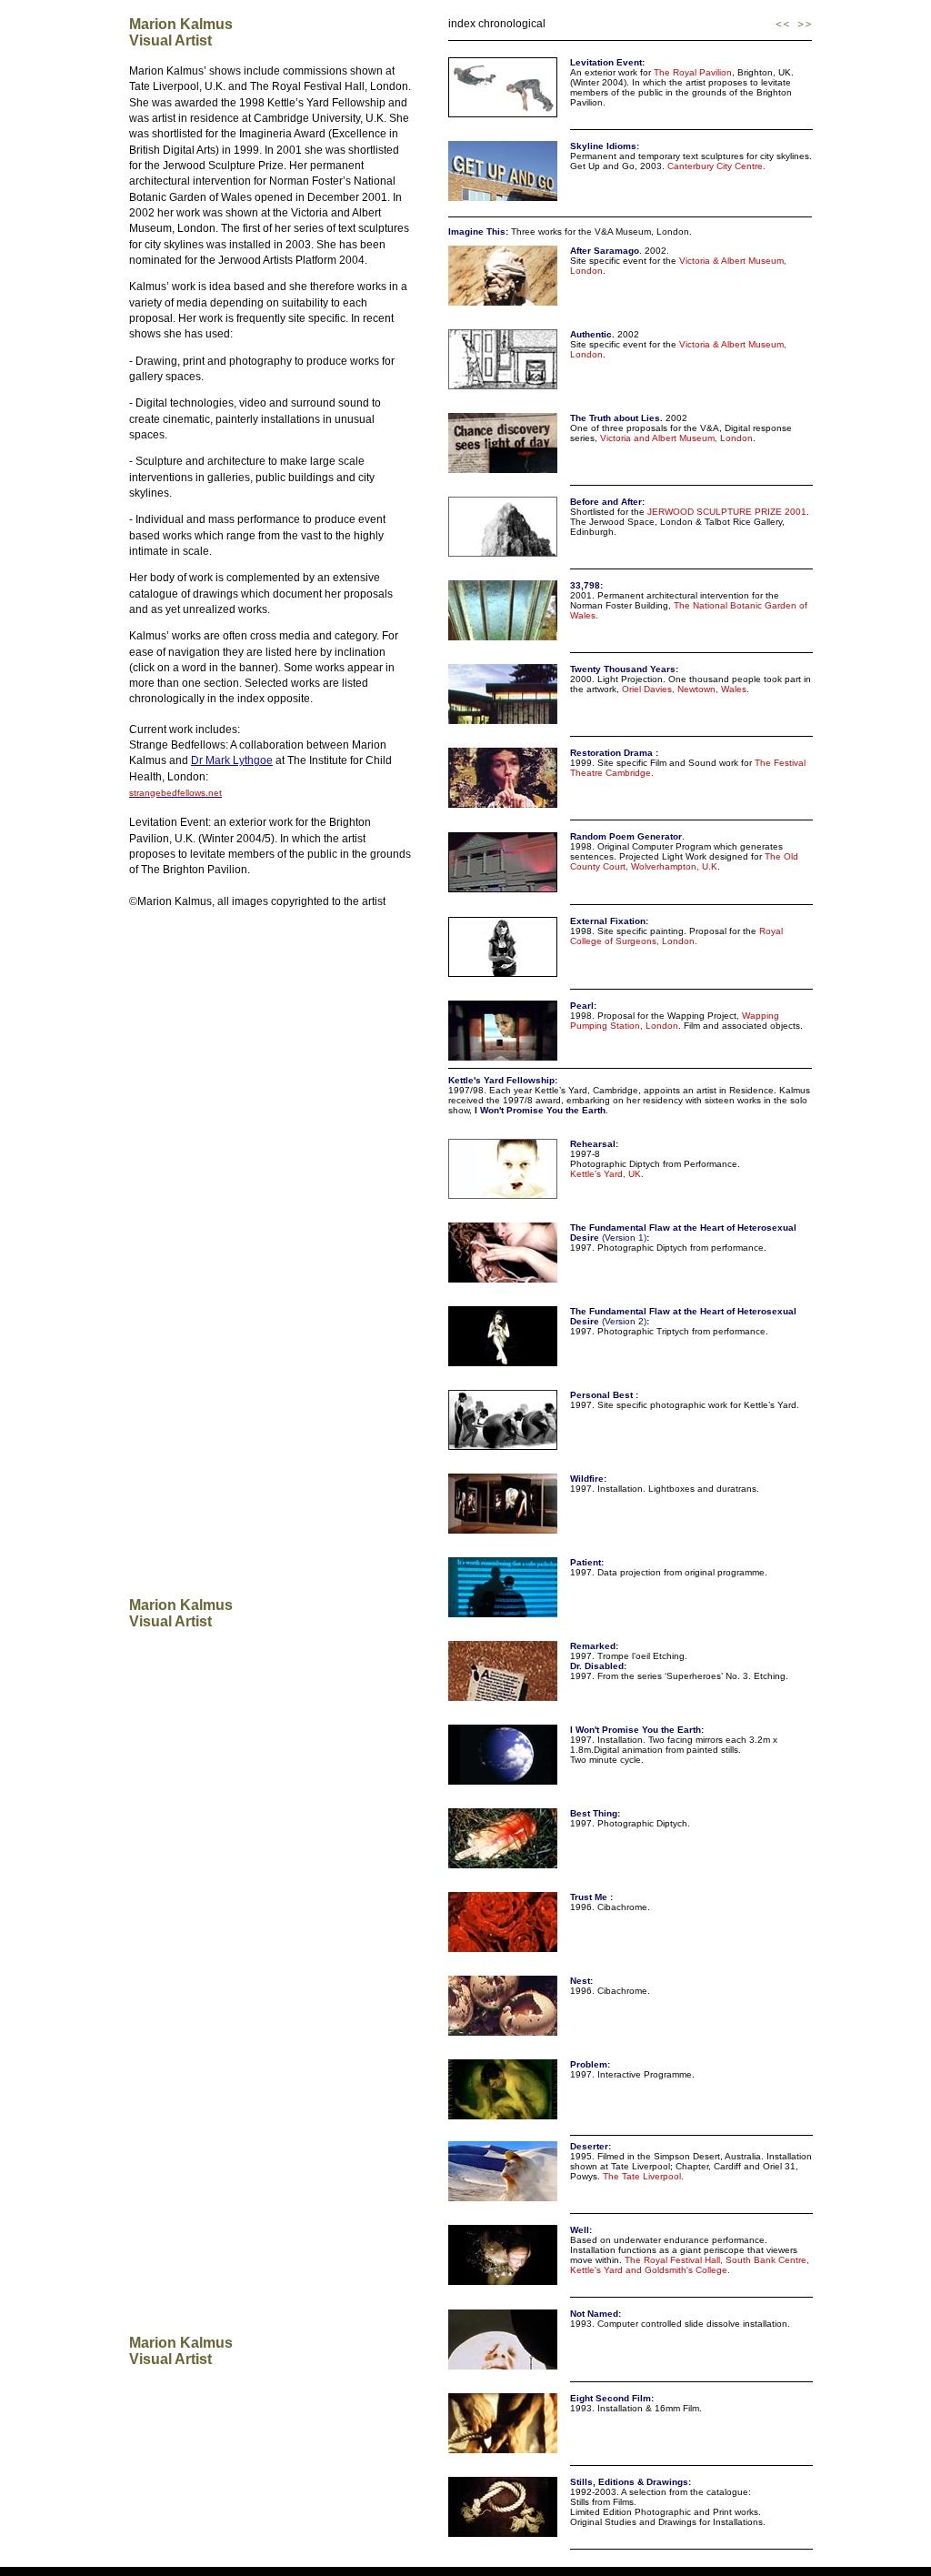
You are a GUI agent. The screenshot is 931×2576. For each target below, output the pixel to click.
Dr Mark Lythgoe (232, 760)
